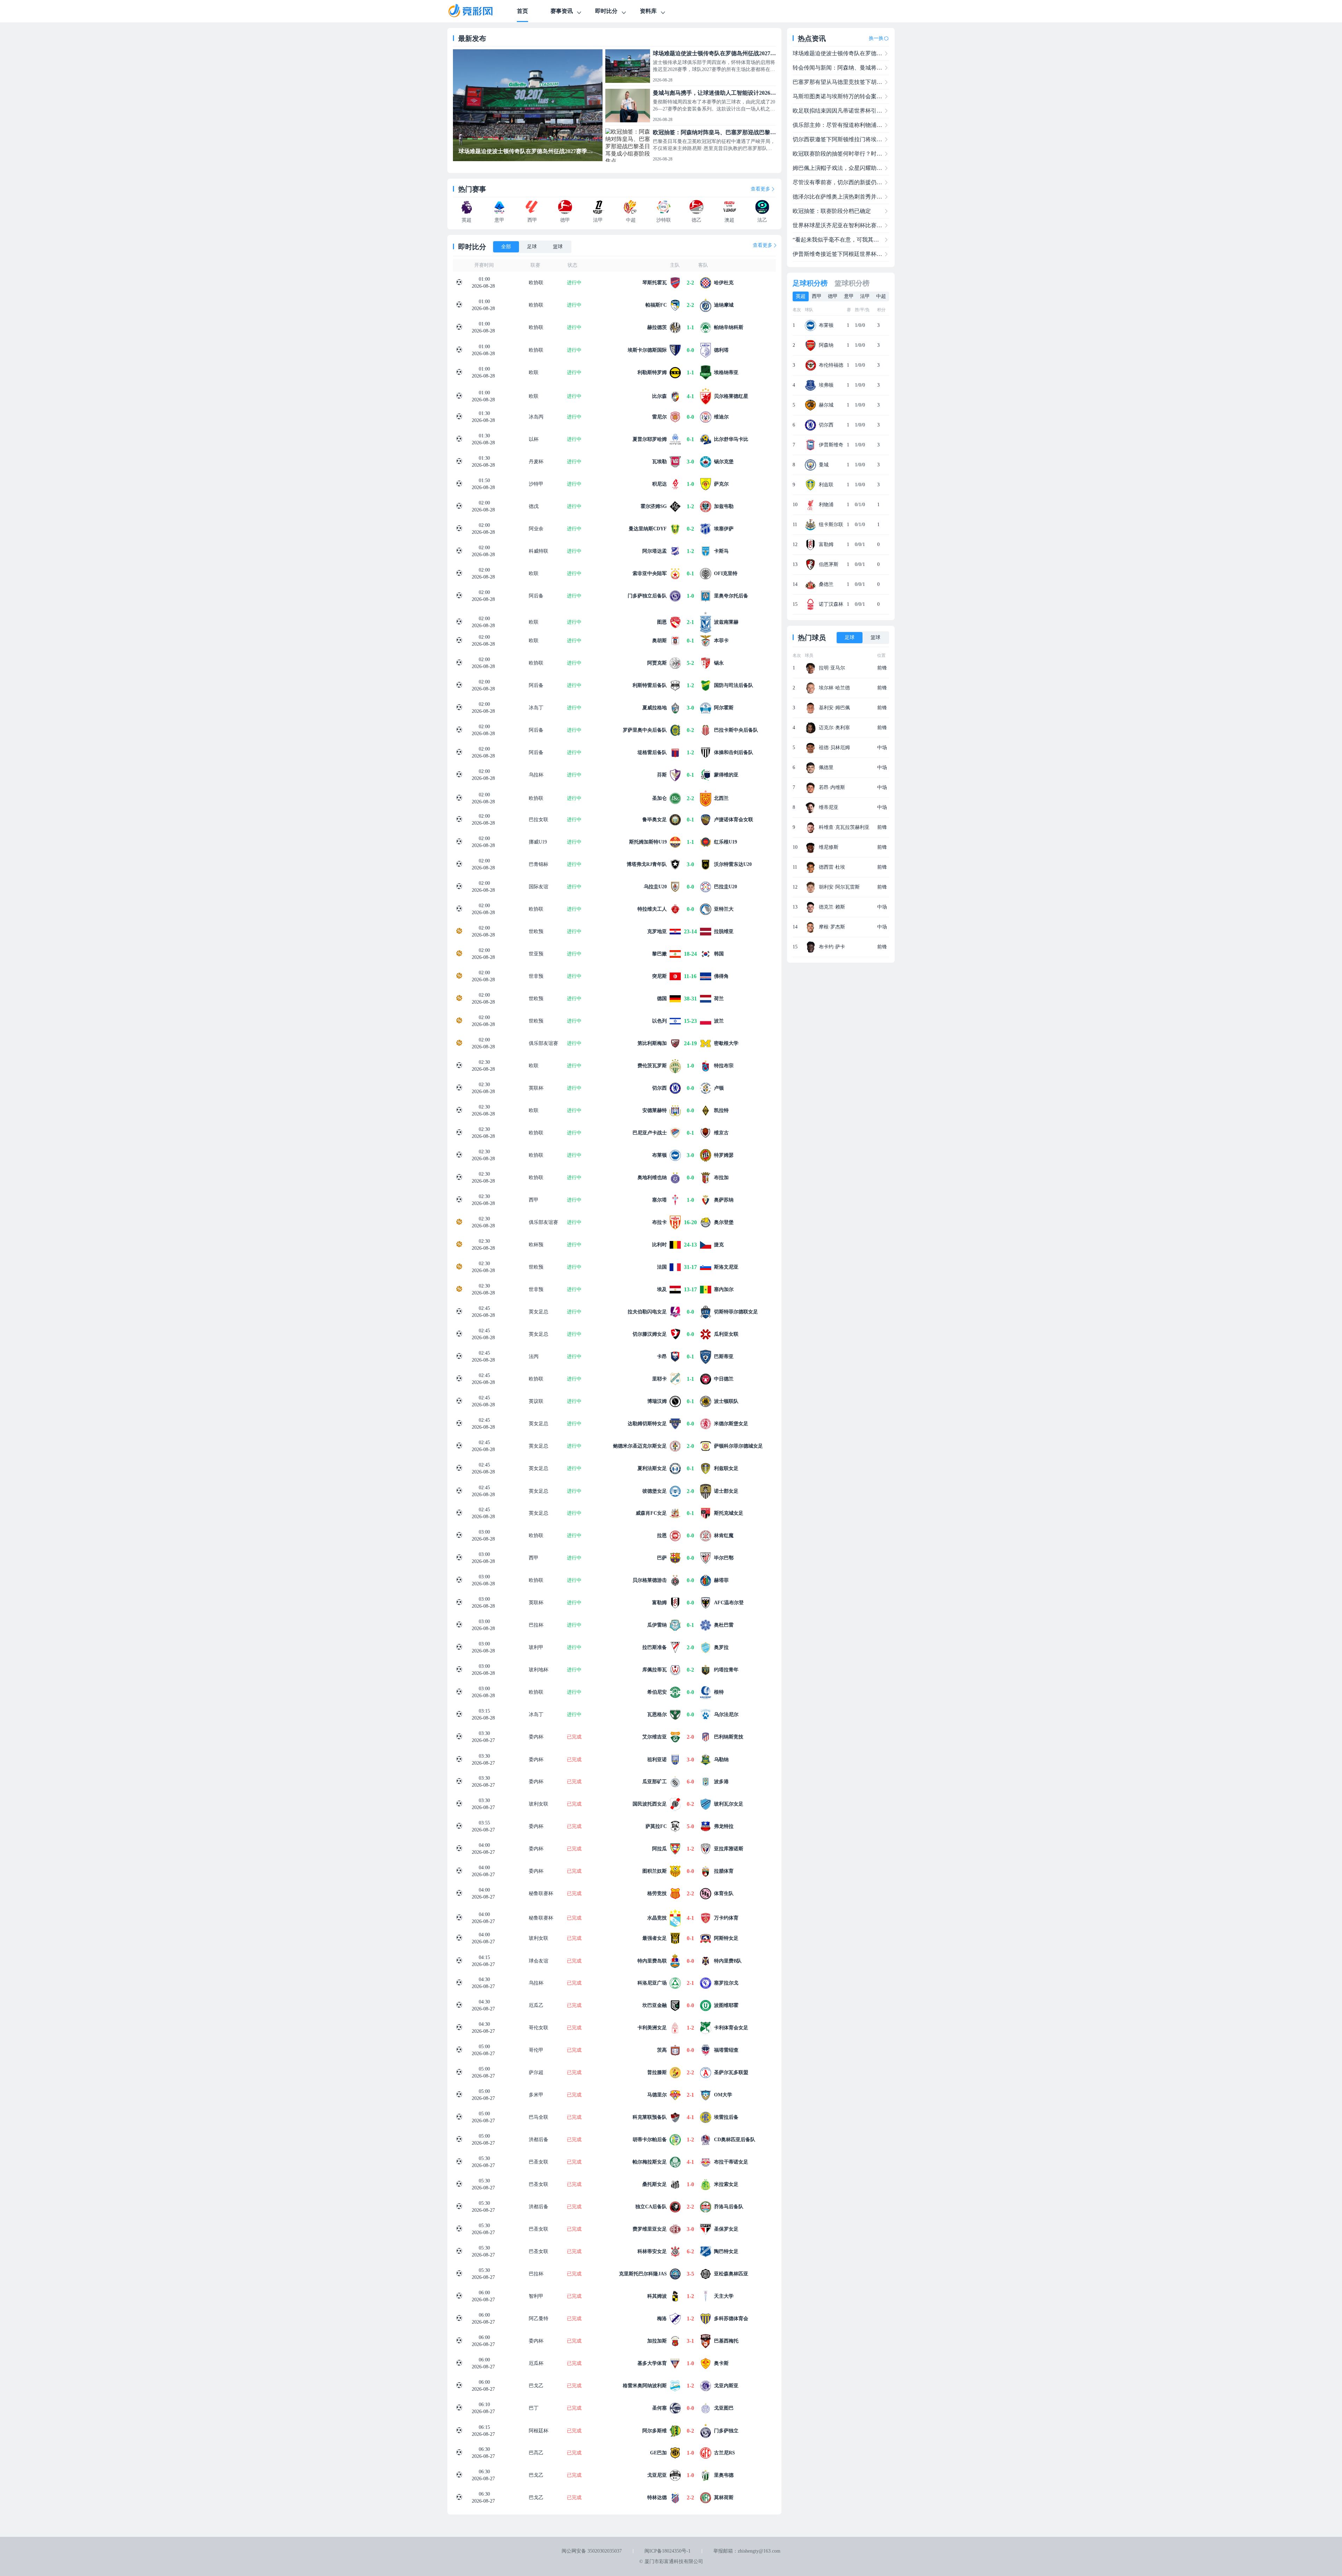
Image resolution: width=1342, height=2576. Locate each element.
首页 (522, 11)
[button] (462, 103)
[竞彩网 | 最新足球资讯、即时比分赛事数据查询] (477, 11)
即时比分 (606, 11)
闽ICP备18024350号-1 (668, 2551)
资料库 (648, 11)
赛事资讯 (562, 11)
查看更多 (760, 189)
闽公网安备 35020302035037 (592, 2551)
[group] (528, 105)
